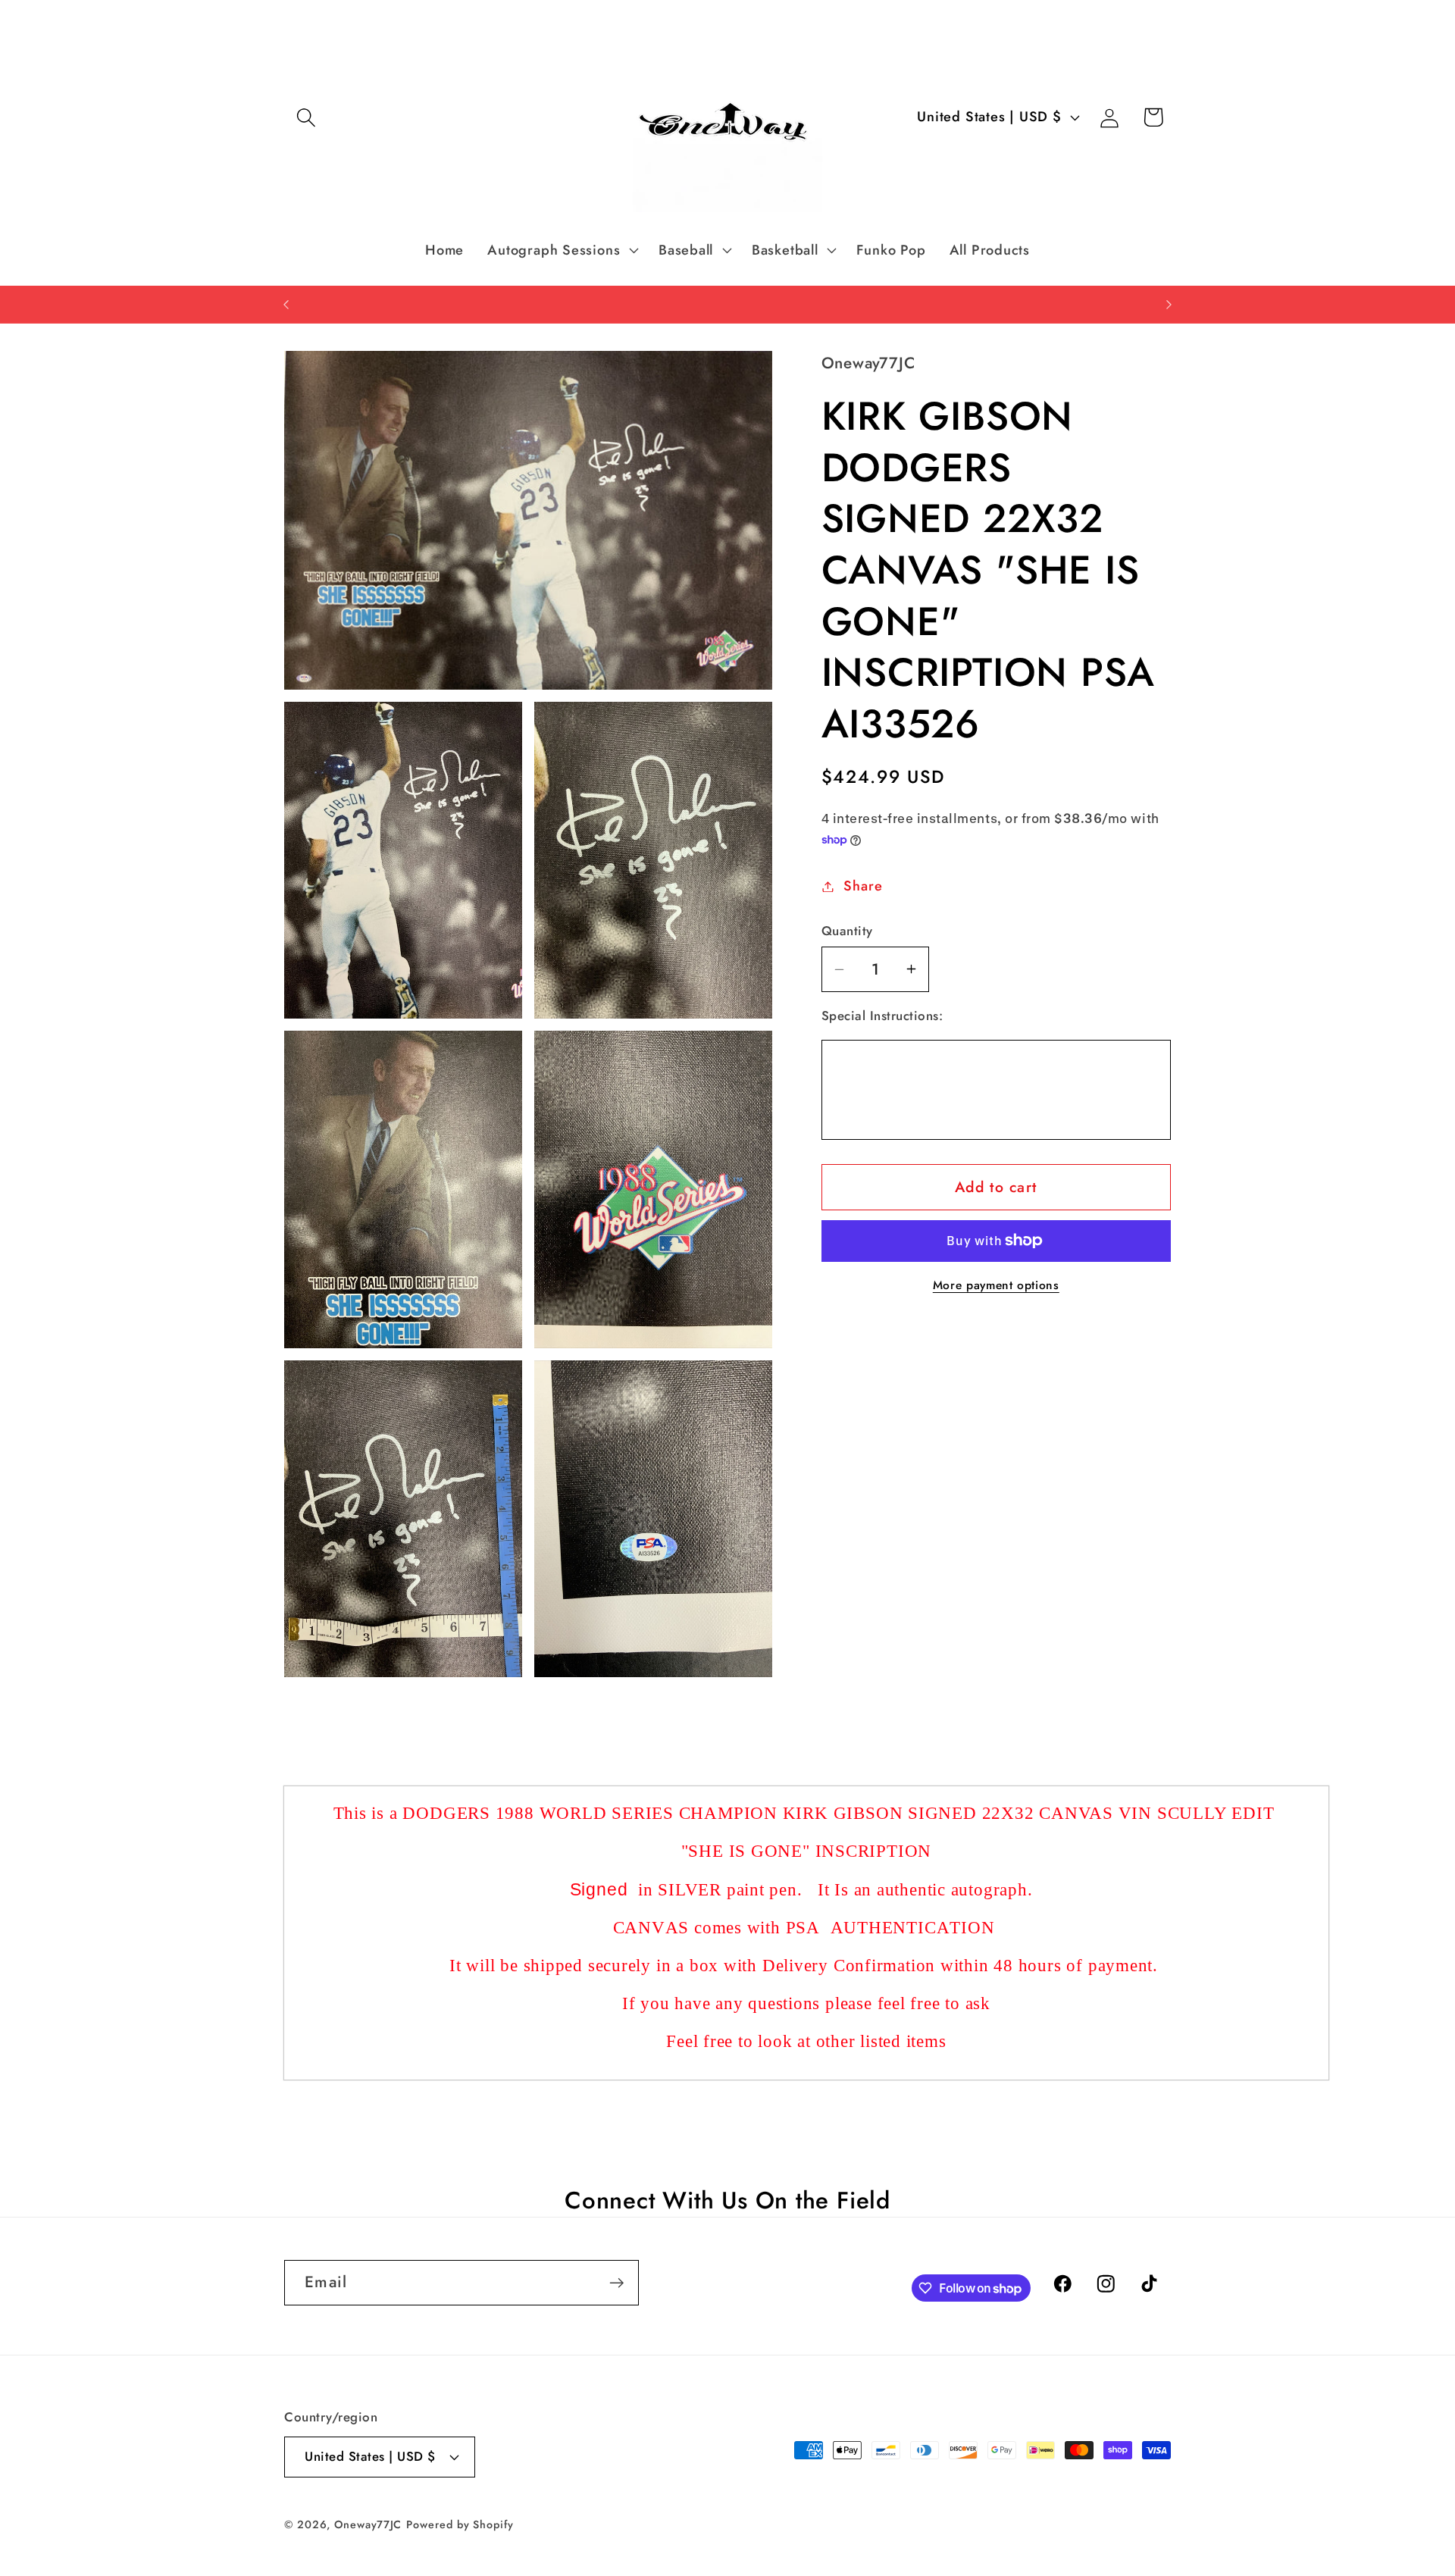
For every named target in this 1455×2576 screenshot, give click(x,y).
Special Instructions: (882, 1016)
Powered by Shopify (460, 2524)
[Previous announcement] (286, 304)
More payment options (996, 1285)
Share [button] (863, 886)
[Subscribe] (616, 2283)
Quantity (847, 931)
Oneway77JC (368, 2524)
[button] (306, 117)
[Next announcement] (1169, 304)
